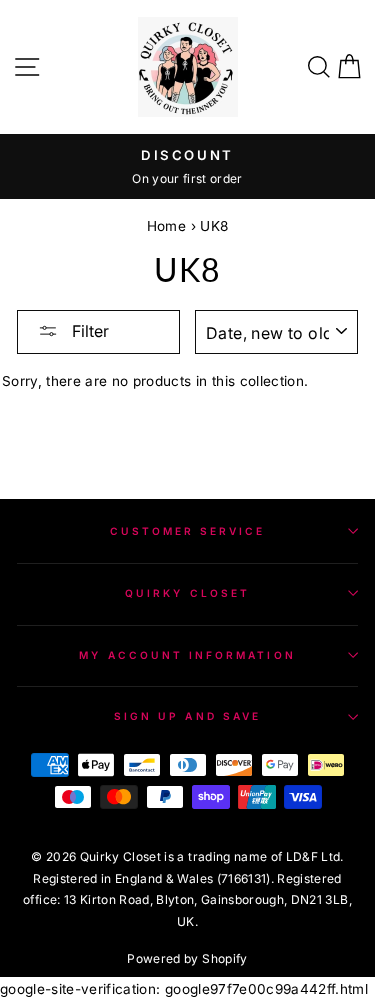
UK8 (214, 226)
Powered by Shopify (187, 958)
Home (166, 226)
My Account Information (187, 655)
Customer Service (188, 531)
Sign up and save (187, 716)
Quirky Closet (187, 593)
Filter (88, 331)
